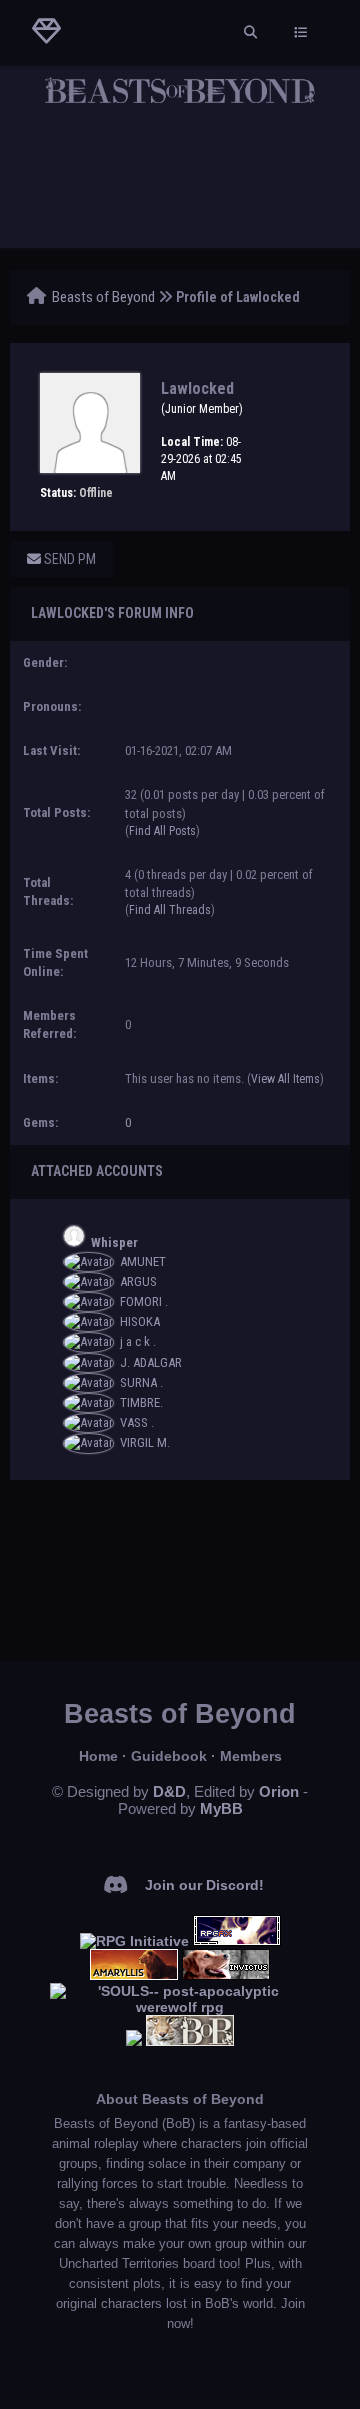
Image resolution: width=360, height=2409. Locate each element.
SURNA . (141, 1382)
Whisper (114, 1242)
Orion (279, 1791)
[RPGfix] (237, 1941)
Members (251, 1756)
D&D (169, 1791)
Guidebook (169, 1756)
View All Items (285, 1079)
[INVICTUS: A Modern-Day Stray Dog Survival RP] (226, 1975)
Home (98, 1756)
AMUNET (143, 1261)
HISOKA (140, 1321)
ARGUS (138, 1281)
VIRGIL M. (145, 1442)
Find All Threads (170, 910)
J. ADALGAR (151, 1362)
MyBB (221, 1808)
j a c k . (138, 1341)
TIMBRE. (141, 1402)
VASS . (137, 1422)
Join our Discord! (204, 1885)
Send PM (68, 559)
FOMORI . (144, 1301)
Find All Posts (162, 831)
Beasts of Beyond (103, 297)
